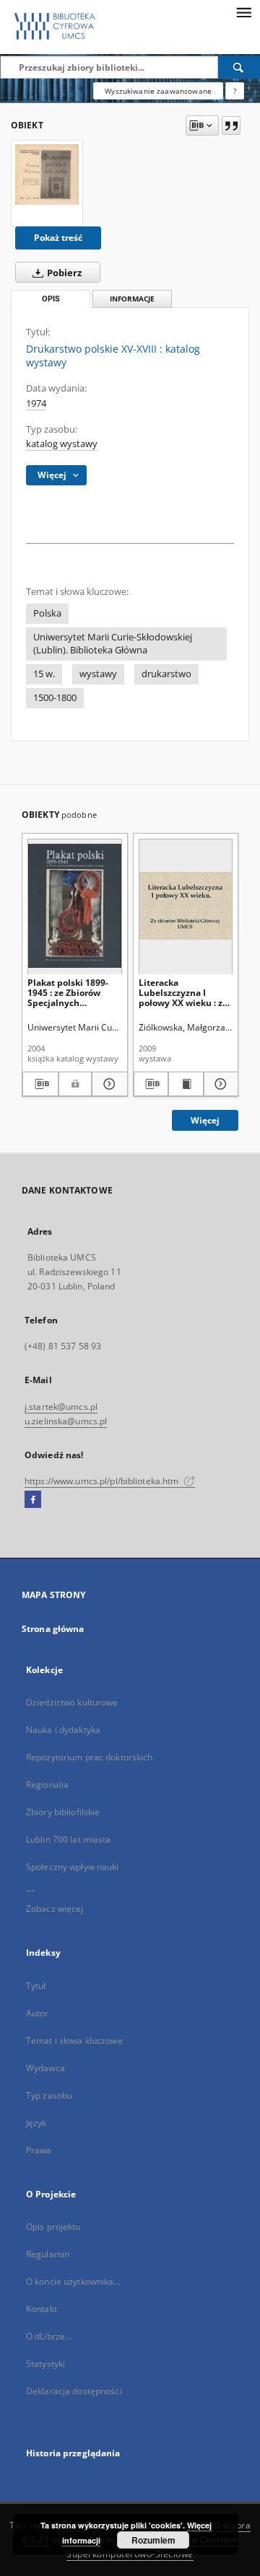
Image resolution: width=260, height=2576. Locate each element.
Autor (38, 2013)
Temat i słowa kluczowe (74, 2041)
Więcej (205, 1120)
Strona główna (53, 1629)
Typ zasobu (49, 2095)
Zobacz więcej (55, 1909)
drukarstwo (166, 674)
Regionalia (47, 1785)
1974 (36, 403)
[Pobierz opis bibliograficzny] (40, 1084)
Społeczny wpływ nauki (73, 1867)
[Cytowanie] (231, 125)
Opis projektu (53, 2227)
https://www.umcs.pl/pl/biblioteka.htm (103, 1481)
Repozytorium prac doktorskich (89, 1757)
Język (36, 2123)
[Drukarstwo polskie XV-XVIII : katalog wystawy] (47, 175)
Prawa (39, 2150)
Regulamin (48, 2254)
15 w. (44, 674)
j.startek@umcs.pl (61, 1407)
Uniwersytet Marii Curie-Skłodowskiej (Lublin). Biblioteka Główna (113, 644)
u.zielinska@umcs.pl (66, 1421)
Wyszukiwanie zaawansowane (158, 91)
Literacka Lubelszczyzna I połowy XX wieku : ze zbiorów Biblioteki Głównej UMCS (183, 993)
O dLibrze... (49, 2336)
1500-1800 (55, 698)
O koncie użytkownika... (73, 2281)
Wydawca (45, 2068)
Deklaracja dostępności (74, 2391)
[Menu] (243, 12)
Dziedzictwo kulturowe (72, 1702)
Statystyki (45, 2364)
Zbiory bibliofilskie (63, 1812)
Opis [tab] (51, 299)
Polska (47, 613)
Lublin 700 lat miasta (69, 1839)
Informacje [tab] (132, 299)
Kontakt (42, 2309)
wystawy (98, 674)
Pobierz (63, 273)
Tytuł (36, 1986)
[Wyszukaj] (239, 67)
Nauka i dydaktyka (63, 1730)
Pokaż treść (58, 238)
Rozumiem (153, 2540)
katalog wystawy (62, 444)
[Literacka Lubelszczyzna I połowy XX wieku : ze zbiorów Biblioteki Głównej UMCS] (186, 906)
